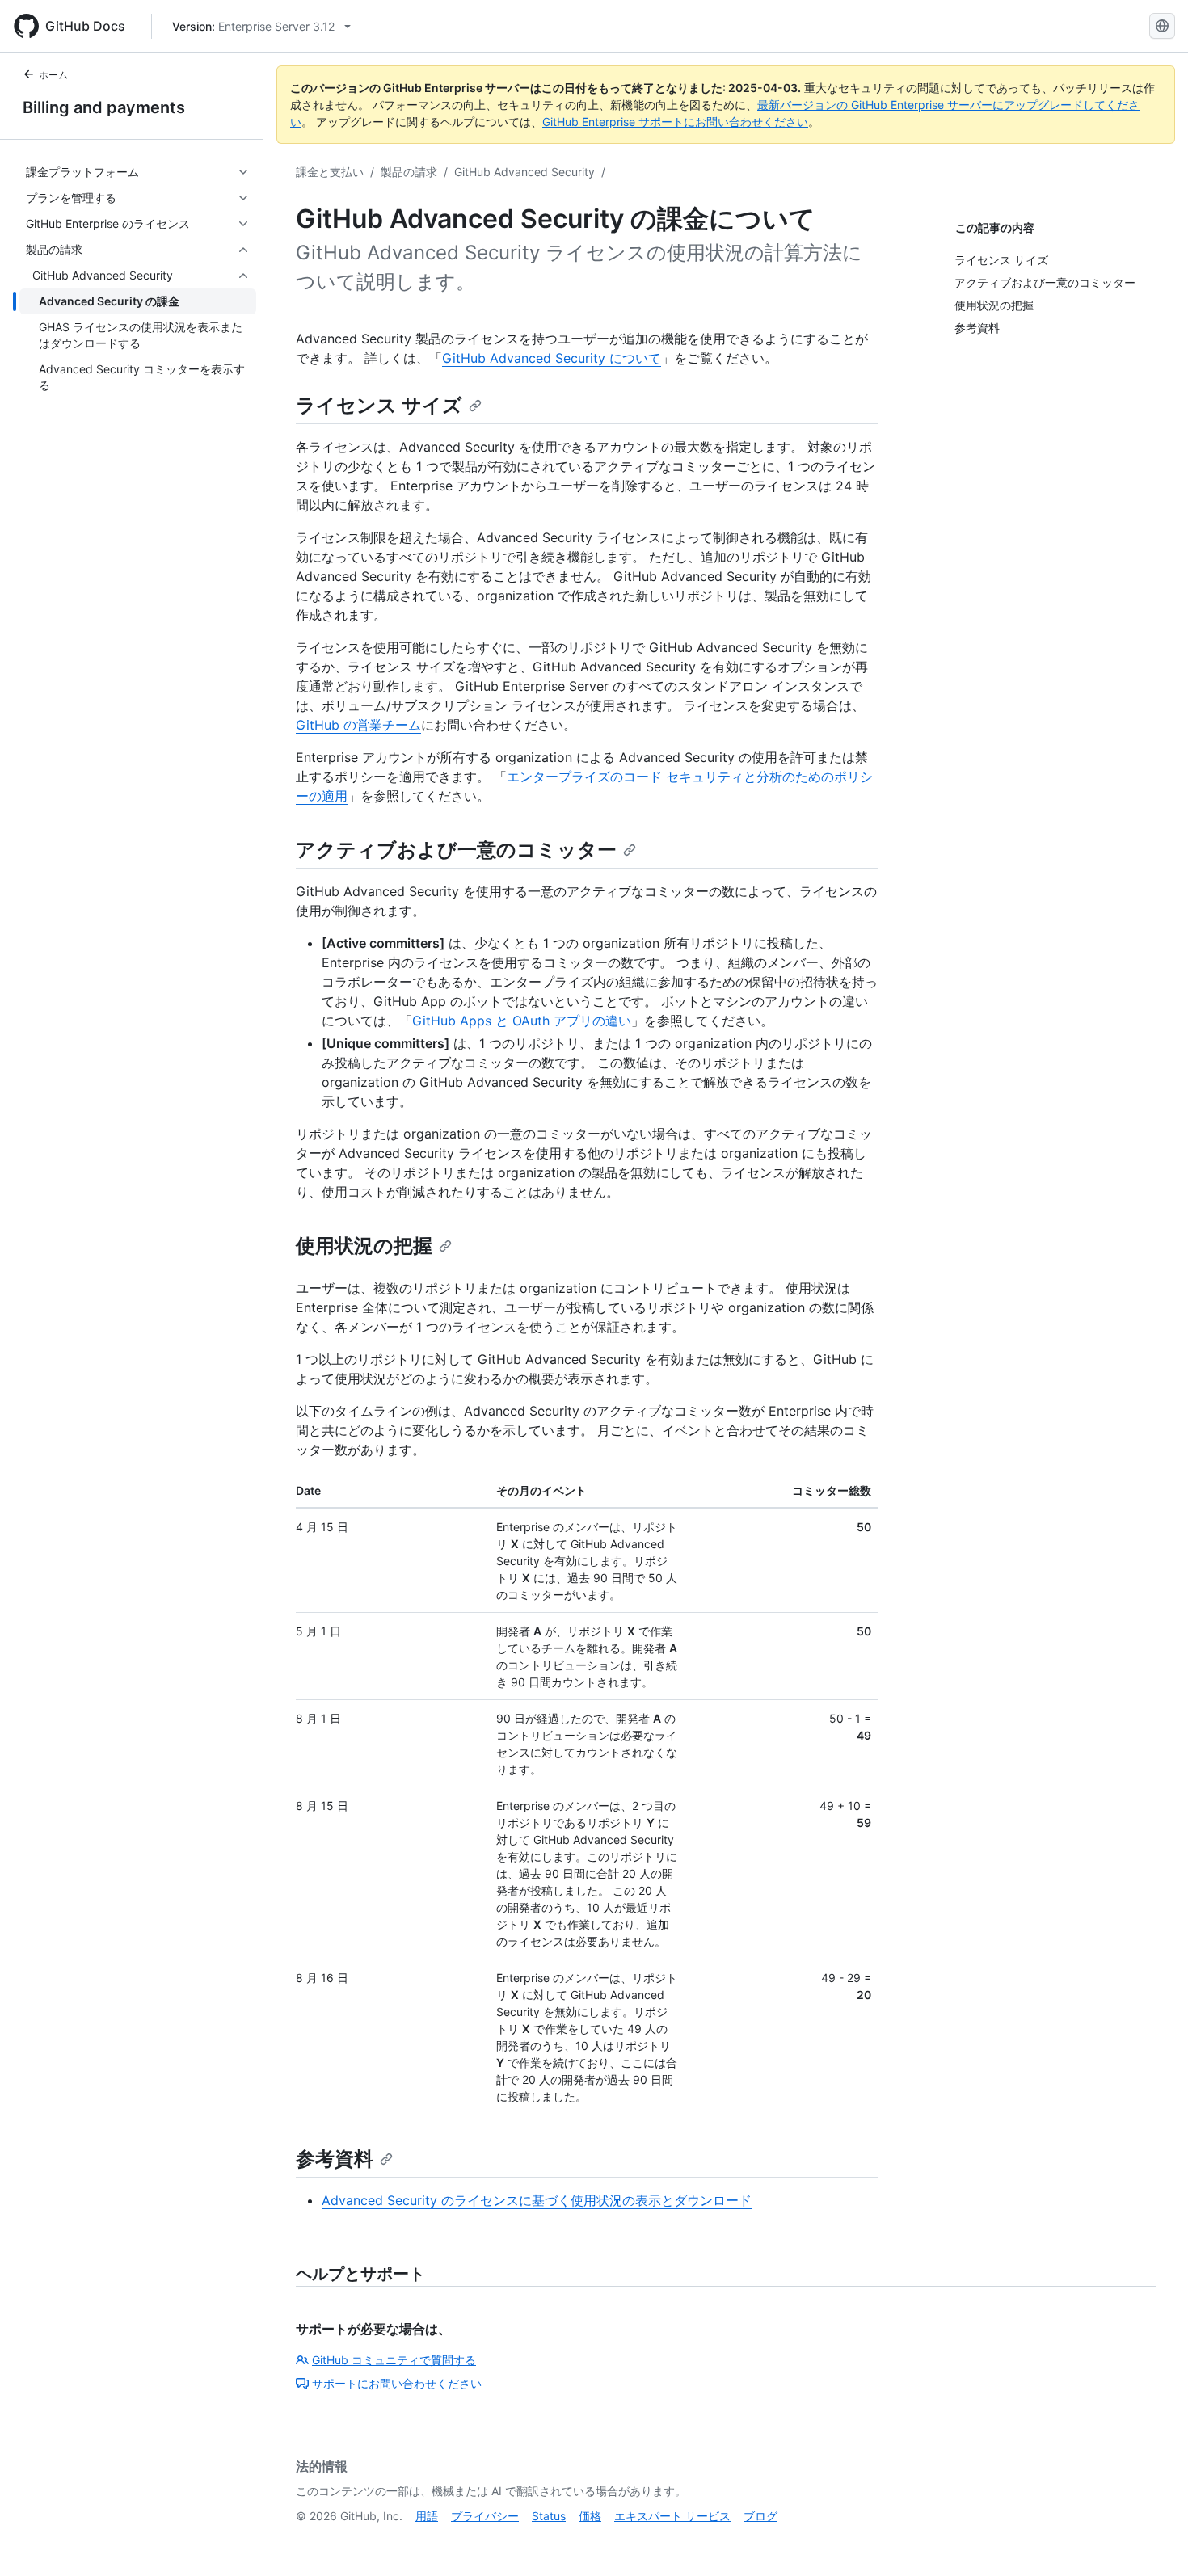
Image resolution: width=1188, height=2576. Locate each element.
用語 (427, 2516)
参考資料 (335, 2159)
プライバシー (485, 2516)
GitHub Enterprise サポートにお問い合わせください (675, 122)
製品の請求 (409, 172)
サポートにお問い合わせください (397, 2383)
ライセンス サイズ (379, 405)
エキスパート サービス (672, 2516)
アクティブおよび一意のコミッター (456, 850)
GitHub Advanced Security (524, 172)
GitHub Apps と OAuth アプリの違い (522, 1021)
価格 (590, 2516)
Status (549, 2516)
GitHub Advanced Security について (552, 358)
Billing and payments (104, 107)
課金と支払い (330, 172)
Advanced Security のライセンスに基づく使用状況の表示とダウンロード (537, 2200)
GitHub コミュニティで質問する (394, 2360)
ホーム (53, 75)
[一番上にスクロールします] (1152, 2540)
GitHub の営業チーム (358, 725)
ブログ (760, 2516)
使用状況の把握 (364, 1246)
